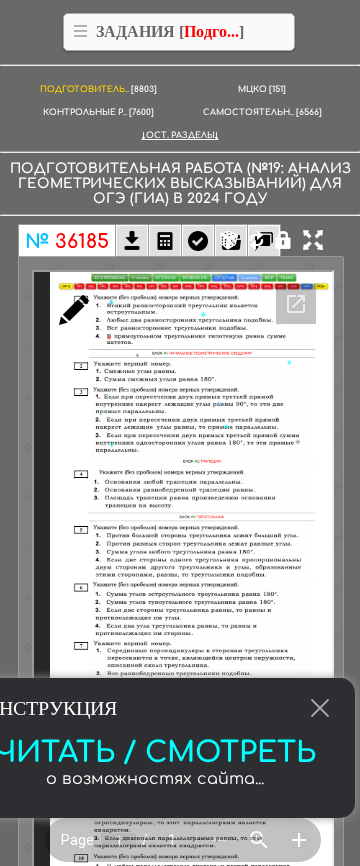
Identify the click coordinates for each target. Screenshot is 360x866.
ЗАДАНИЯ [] (170, 31)
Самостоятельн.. (262, 112)
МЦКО (262, 89)
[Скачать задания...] (132, 243)
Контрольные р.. (98, 112)
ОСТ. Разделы (180, 135)
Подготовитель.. (98, 89)
